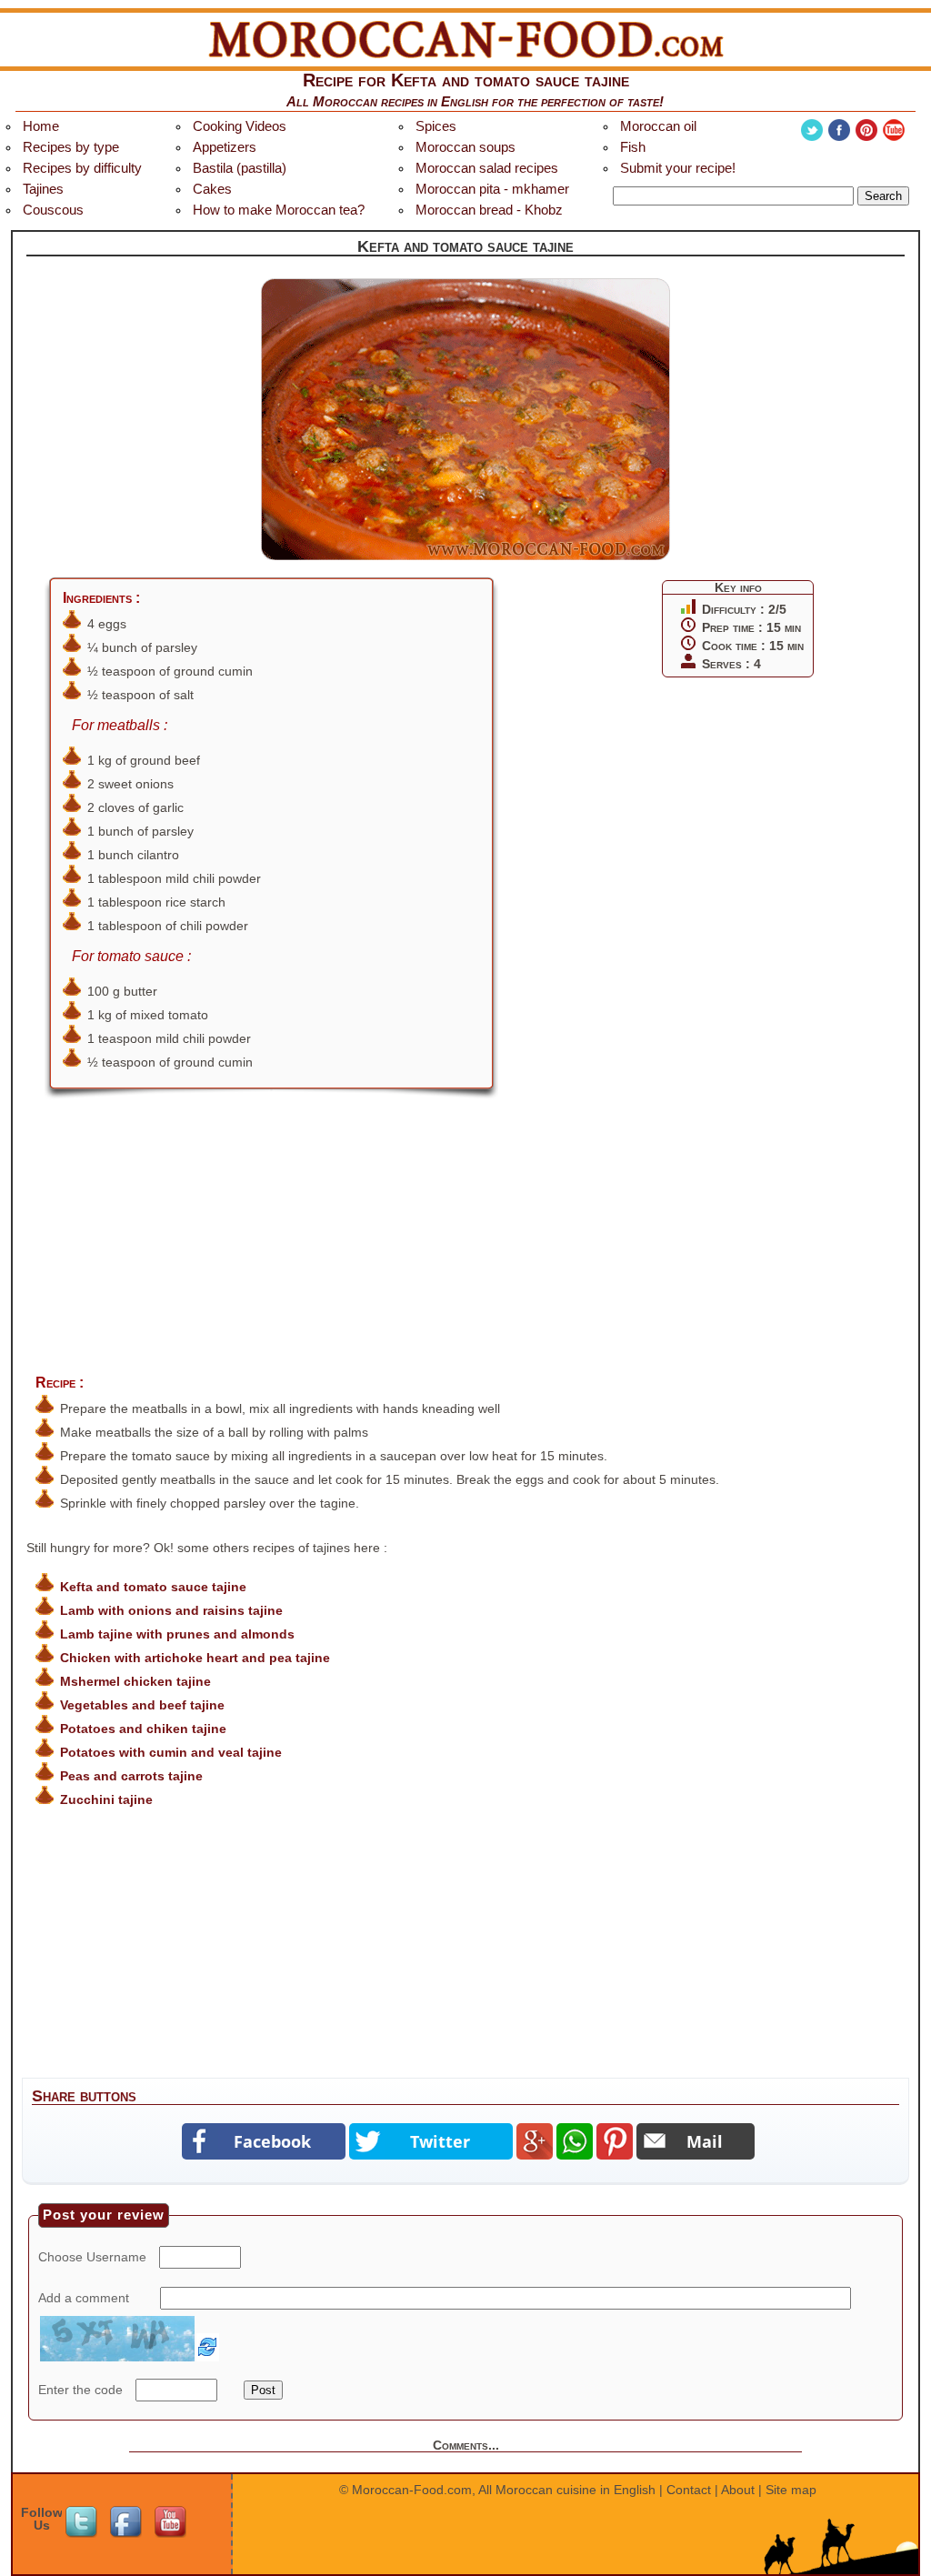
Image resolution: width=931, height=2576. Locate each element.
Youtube (894, 130)
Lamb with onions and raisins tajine (171, 1610)
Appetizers (225, 147)
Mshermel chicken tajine (135, 1681)
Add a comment (84, 2298)
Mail (705, 2141)
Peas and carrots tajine (131, 1776)
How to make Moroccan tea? (279, 210)
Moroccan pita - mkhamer (492, 189)
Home (41, 126)
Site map (791, 2490)
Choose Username (92, 2257)
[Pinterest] (615, 2141)
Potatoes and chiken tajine (143, 1729)
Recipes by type (71, 147)
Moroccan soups (465, 147)
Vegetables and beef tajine (142, 1705)
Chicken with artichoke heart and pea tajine (195, 1658)
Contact (689, 2490)
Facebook (839, 130)
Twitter (812, 130)
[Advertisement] (465, 1248)
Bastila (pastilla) (240, 168)
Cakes (212, 189)
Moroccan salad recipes (487, 168)
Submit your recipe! (678, 168)
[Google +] (535, 2141)
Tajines (43, 189)
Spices (436, 126)
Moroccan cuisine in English (576, 2490)
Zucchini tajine (106, 1799)
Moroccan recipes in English (400, 101)
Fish (633, 147)
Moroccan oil (658, 126)
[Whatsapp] (575, 2141)
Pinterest (866, 130)
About (738, 2490)
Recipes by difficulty (82, 168)
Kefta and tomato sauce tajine (153, 1587)
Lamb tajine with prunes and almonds (177, 1634)
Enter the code (80, 2390)
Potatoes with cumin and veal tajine (171, 1752)
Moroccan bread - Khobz (489, 210)
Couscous (53, 210)
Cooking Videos (240, 126)
